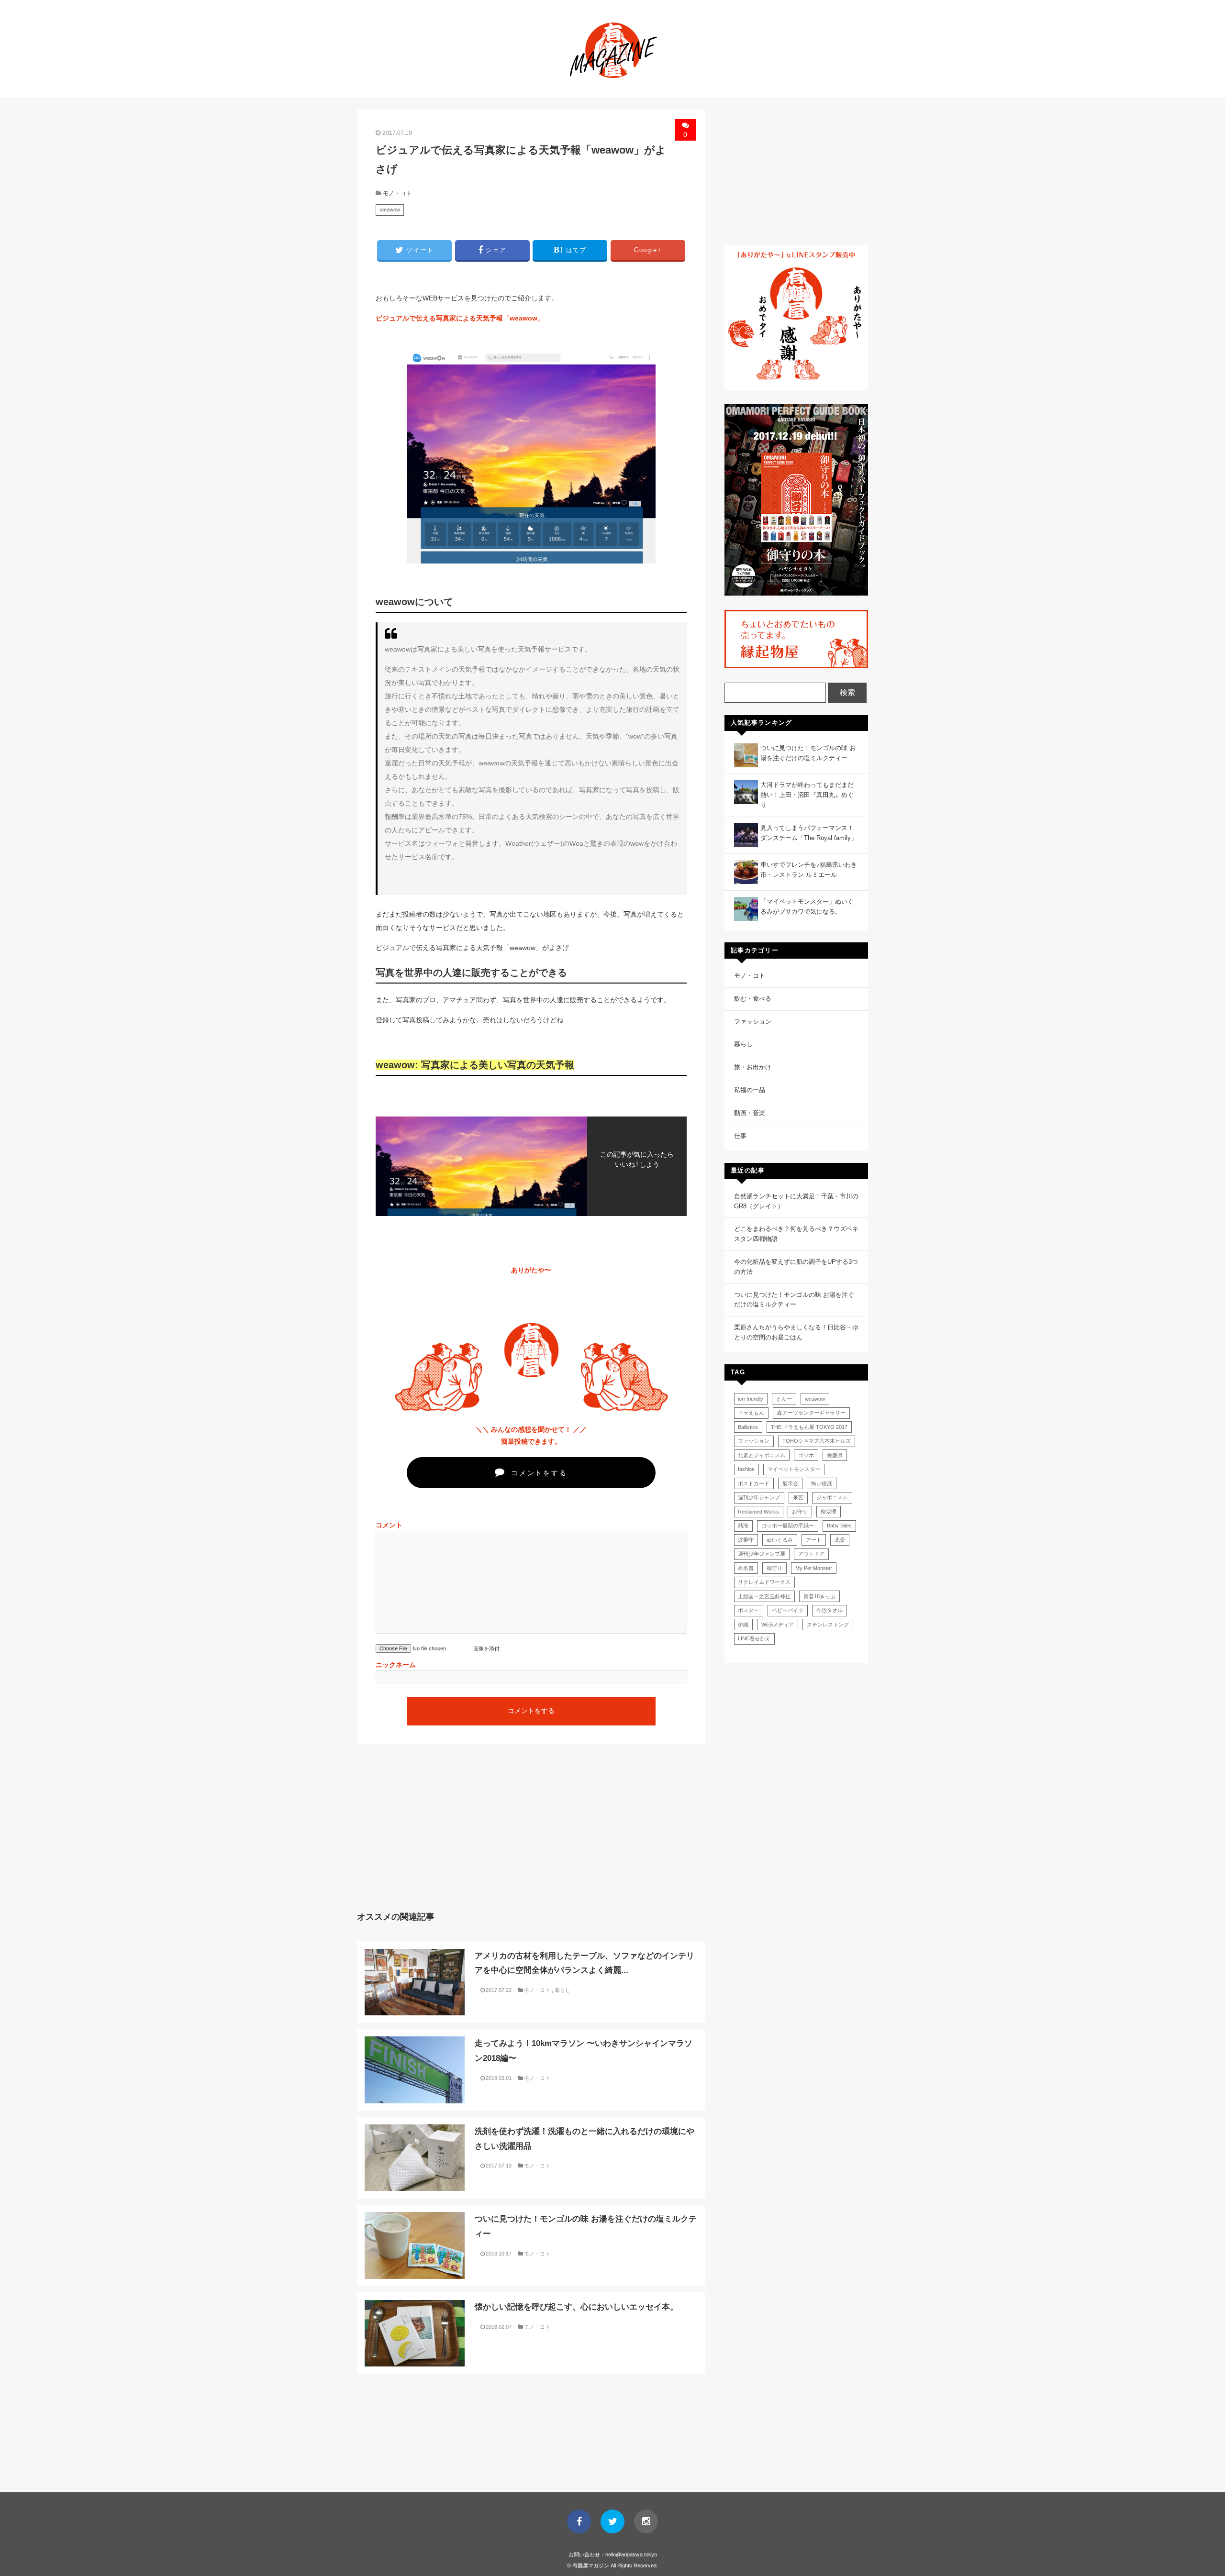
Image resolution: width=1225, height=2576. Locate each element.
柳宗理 (829, 1512)
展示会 (790, 1483)
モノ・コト (397, 193)
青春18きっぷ (819, 1596)
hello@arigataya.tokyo (631, 2554)
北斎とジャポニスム (762, 1455)
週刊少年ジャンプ (759, 1497)
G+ (648, 250)
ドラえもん (751, 1413)
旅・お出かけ (753, 1067)
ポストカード (754, 1483)
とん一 (784, 1399)
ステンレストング (828, 1625)
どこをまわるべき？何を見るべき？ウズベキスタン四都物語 (796, 1234)
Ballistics (748, 1427)
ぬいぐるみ (780, 1540)
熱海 (743, 1526)
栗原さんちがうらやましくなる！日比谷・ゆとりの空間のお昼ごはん (796, 1332)
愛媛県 (835, 1455)
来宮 (798, 1497)
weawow (390, 210)
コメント (389, 1525)
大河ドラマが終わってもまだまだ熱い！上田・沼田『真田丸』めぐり (807, 795)
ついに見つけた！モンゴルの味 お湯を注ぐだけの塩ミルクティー (794, 1300)
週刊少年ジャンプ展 (762, 1554)
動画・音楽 (750, 1113)
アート (814, 1540)
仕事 (740, 1136)
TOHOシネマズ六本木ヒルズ (817, 1441)
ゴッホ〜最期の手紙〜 (788, 1526)
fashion (746, 1469)
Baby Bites (839, 1526)
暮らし (562, 1990)
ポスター (748, 1610)
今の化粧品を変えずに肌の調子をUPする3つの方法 (796, 1267)
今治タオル (830, 1610)
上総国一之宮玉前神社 (764, 1596)
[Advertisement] (441, 1835)
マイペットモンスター (794, 1469)
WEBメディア (778, 1625)
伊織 (743, 1625)
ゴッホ (806, 1455)
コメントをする (537, 1473)
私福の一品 (750, 1090)
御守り (774, 1568)
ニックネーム (396, 1665)
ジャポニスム (832, 1497)
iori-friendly (751, 1399)
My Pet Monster (814, 1568)
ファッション (753, 1022)
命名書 (746, 1568)
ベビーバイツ (788, 1610)
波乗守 (746, 1540)
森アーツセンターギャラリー (811, 1413)
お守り (800, 1512)
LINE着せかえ (754, 1638)
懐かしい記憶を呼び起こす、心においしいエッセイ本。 (576, 2307)
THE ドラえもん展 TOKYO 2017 (809, 1427)
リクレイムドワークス (764, 1582)
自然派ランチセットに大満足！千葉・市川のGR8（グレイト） (796, 1201)
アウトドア (811, 1554)
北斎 (840, 1540)
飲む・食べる (753, 999)
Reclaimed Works (758, 1512)
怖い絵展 (822, 1483)
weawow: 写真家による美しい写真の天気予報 (475, 1065)
